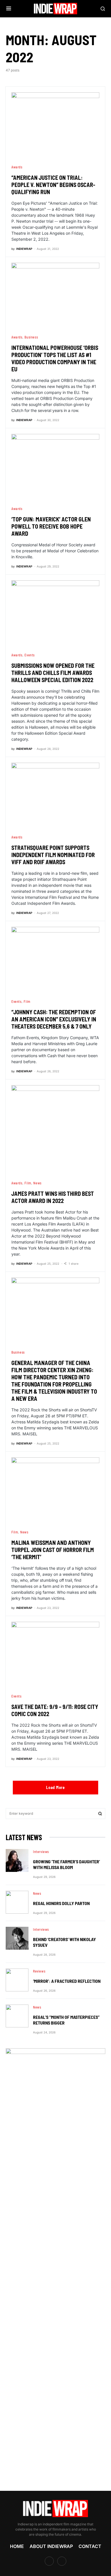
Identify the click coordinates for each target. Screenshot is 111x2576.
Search (100, 1814)
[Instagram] (49, 2561)
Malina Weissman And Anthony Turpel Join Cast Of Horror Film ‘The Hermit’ (53, 1550)
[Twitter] (62, 2561)
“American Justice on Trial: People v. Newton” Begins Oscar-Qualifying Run (53, 185)
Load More (55, 1787)
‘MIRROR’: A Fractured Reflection (67, 1981)
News (37, 1183)
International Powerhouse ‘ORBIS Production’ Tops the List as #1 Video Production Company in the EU (55, 358)
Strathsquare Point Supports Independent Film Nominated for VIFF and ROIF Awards (53, 855)
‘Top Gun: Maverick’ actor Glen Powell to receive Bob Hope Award (51, 526)
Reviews (39, 1971)
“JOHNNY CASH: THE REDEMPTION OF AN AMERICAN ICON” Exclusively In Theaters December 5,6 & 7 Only (54, 1019)
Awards (17, 167)
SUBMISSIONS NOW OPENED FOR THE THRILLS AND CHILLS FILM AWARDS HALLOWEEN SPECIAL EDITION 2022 (53, 673)
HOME (17, 2546)
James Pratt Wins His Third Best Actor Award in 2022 (53, 1197)
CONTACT (90, 2546)
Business (31, 337)
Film (27, 1001)
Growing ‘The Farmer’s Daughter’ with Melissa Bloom (66, 1864)
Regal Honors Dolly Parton (61, 1903)
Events (30, 655)
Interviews (41, 1852)
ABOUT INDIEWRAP (51, 2546)
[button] (9, 9)
